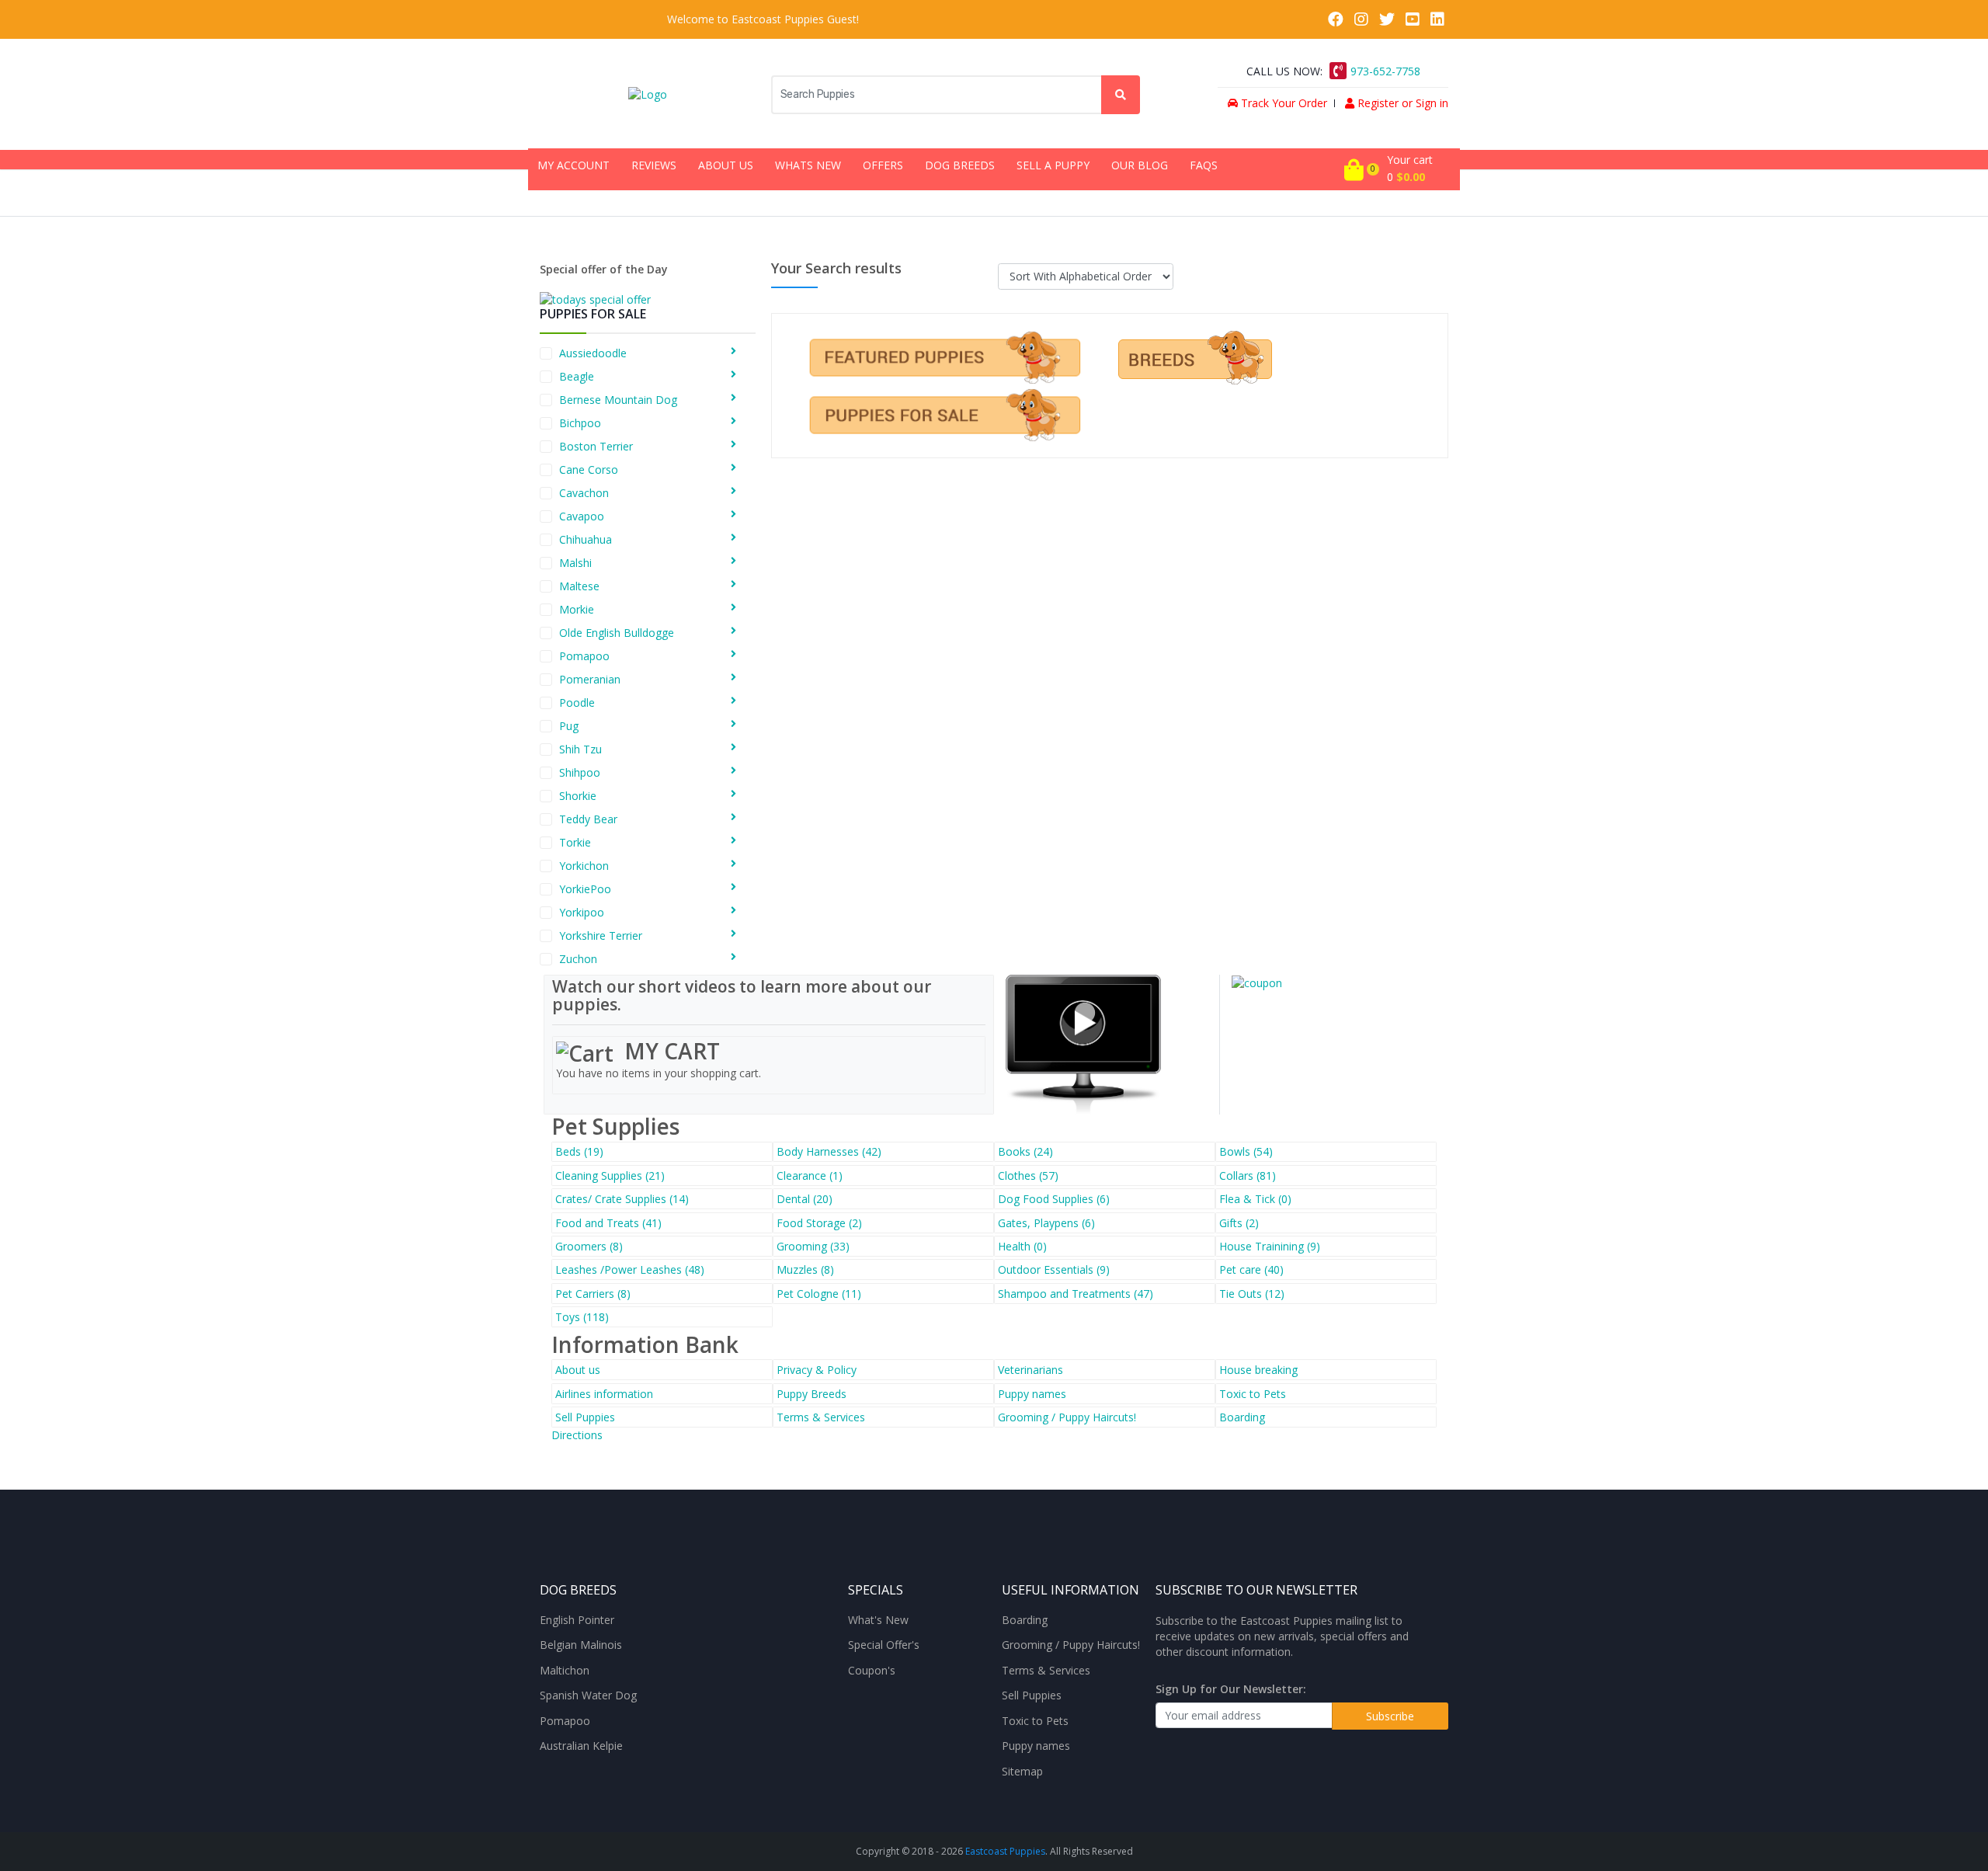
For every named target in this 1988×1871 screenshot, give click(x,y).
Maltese (579, 586)
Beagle (577, 376)
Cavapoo (582, 516)
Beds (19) (579, 1151)
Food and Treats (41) (608, 1223)
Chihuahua (586, 539)
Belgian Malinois (581, 1645)
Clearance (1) (810, 1175)
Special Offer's (884, 1645)
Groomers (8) (589, 1246)
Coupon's (872, 1671)
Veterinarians (1030, 1370)
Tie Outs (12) (1252, 1294)
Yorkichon (584, 866)
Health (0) (1022, 1246)
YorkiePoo (585, 889)
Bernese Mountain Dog (618, 400)
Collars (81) (1248, 1175)
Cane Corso (589, 469)
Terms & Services (821, 1417)
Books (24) (1025, 1151)
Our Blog (1140, 165)
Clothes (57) (1028, 1175)
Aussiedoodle (593, 353)
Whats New (808, 165)
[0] (1354, 169)
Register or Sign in (1401, 103)
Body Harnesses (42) (829, 1151)
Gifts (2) (1239, 1223)
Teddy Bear (588, 819)
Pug (569, 726)
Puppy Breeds (812, 1394)
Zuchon (578, 959)
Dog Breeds (960, 165)
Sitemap (1022, 1772)
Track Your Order (1282, 103)
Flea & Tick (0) (1255, 1199)
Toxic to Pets (1253, 1394)
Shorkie (578, 796)
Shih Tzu (580, 749)
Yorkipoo (582, 912)
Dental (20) (805, 1199)
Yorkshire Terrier (601, 935)
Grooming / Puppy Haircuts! (1067, 1417)
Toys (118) (582, 1317)
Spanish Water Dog (588, 1695)
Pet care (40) (1251, 1269)
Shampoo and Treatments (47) (1076, 1294)
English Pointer (577, 1620)
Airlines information (604, 1394)
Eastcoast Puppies (1005, 1851)
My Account (573, 165)
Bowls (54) (1246, 1151)
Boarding (1242, 1417)
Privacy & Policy (817, 1370)
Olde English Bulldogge (617, 633)
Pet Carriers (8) (593, 1294)
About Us (726, 165)
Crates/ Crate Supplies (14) (622, 1199)
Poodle (577, 702)
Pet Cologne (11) (819, 1294)
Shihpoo (580, 772)
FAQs (1204, 165)
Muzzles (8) (805, 1269)
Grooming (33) (813, 1246)
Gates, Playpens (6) (1046, 1223)
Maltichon (565, 1671)
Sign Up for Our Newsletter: (1231, 1689)
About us (578, 1370)
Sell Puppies (585, 1417)
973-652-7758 (1385, 71)
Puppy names (1032, 1394)
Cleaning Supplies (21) (610, 1175)
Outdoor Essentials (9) (1054, 1269)
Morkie (577, 609)
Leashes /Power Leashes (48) (630, 1269)
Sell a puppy (1053, 165)
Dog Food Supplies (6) (1054, 1199)
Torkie (575, 842)
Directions (577, 1435)
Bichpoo (580, 423)
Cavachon (584, 493)
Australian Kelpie (581, 1746)
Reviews (654, 165)
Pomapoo (584, 656)
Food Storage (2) (819, 1223)
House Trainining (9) (1270, 1246)
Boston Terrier (596, 446)
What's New (878, 1620)
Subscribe (1390, 1716)
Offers (883, 165)
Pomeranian (590, 679)
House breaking (1258, 1370)
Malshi (575, 563)
